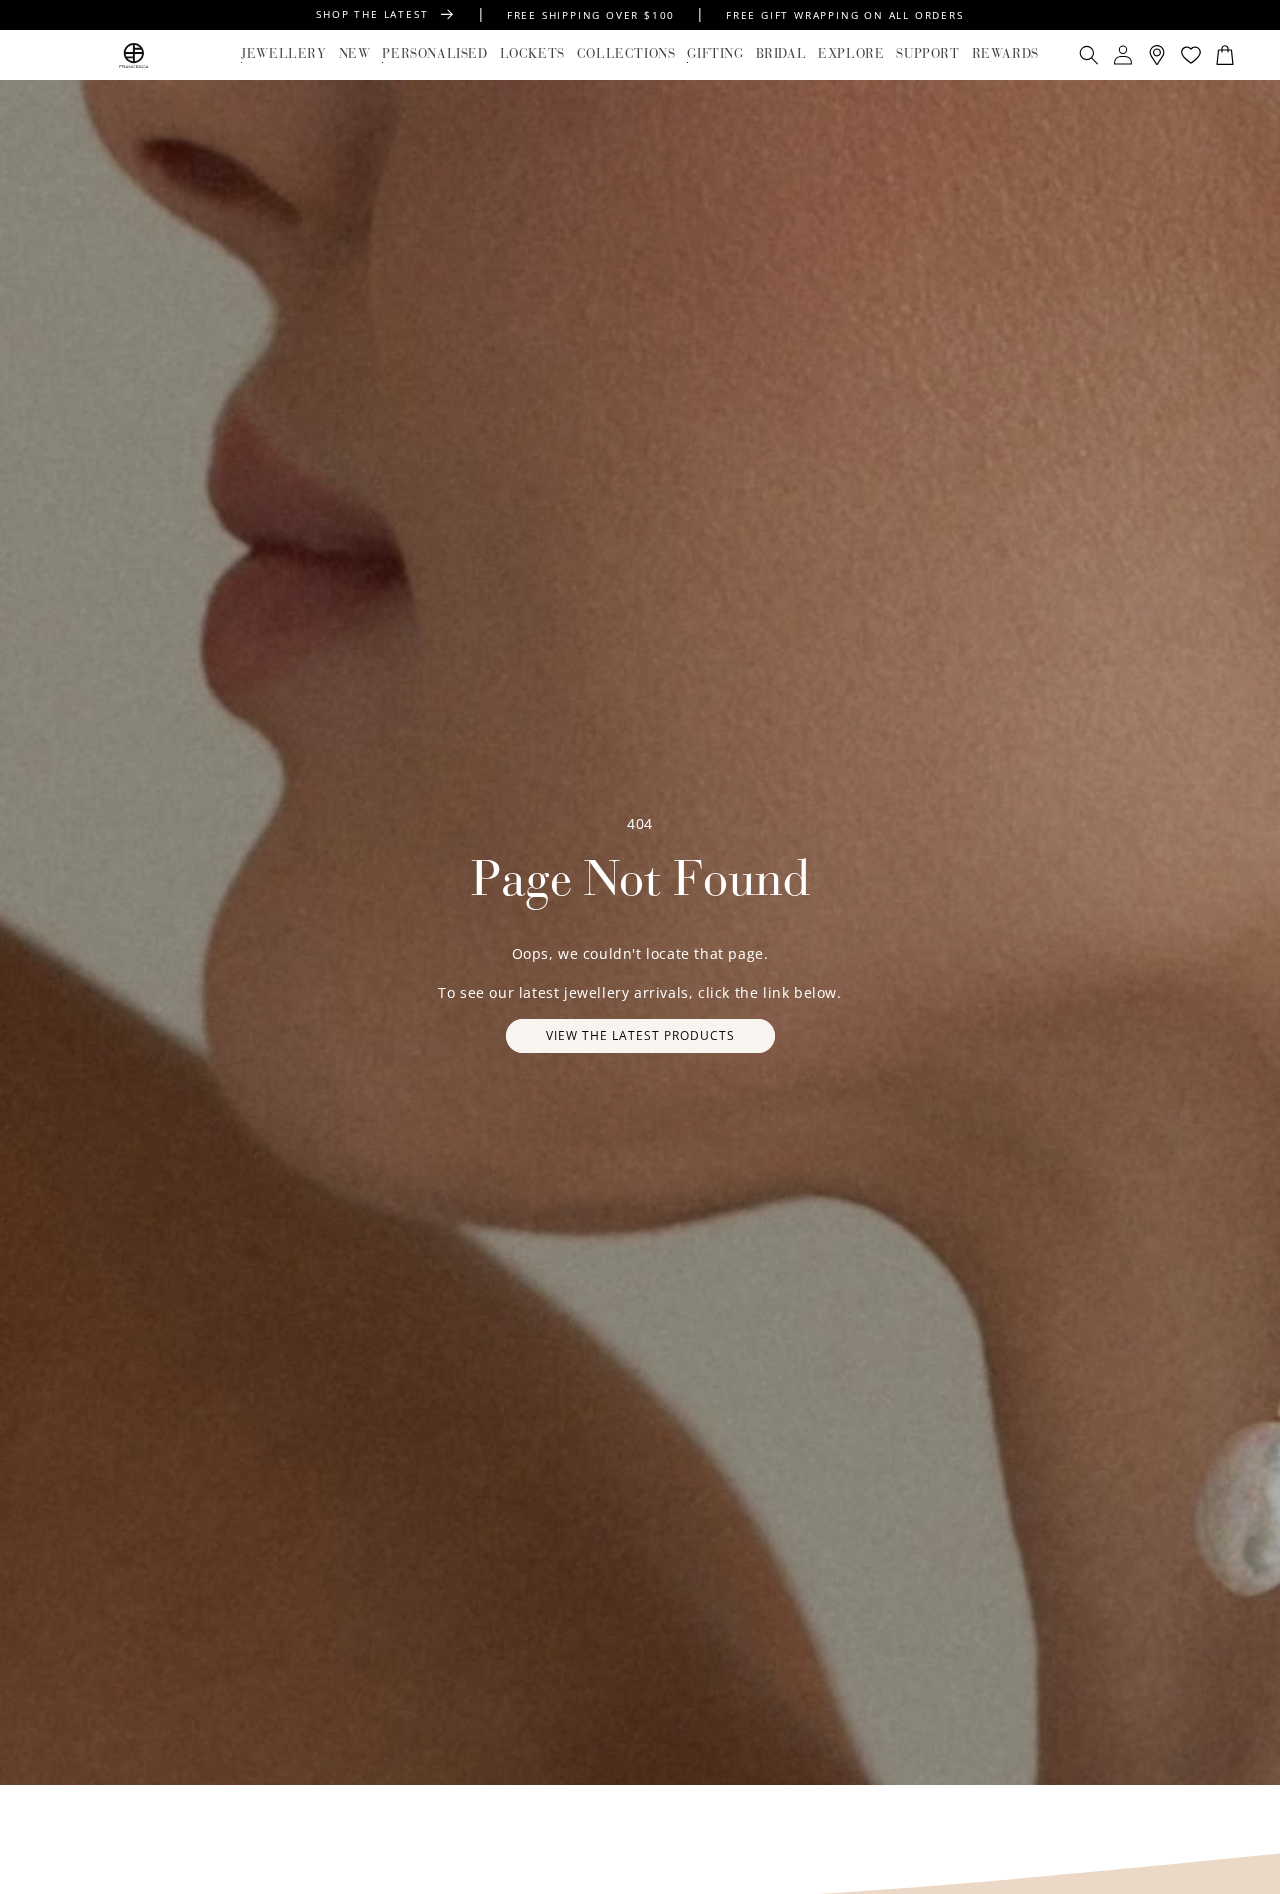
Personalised (434, 54)
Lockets (532, 54)
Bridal (781, 54)
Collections (626, 54)
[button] (283, 55)
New (355, 54)
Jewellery (283, 54)
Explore (851, 54)
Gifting (715, 54)
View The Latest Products (640, 1035)
